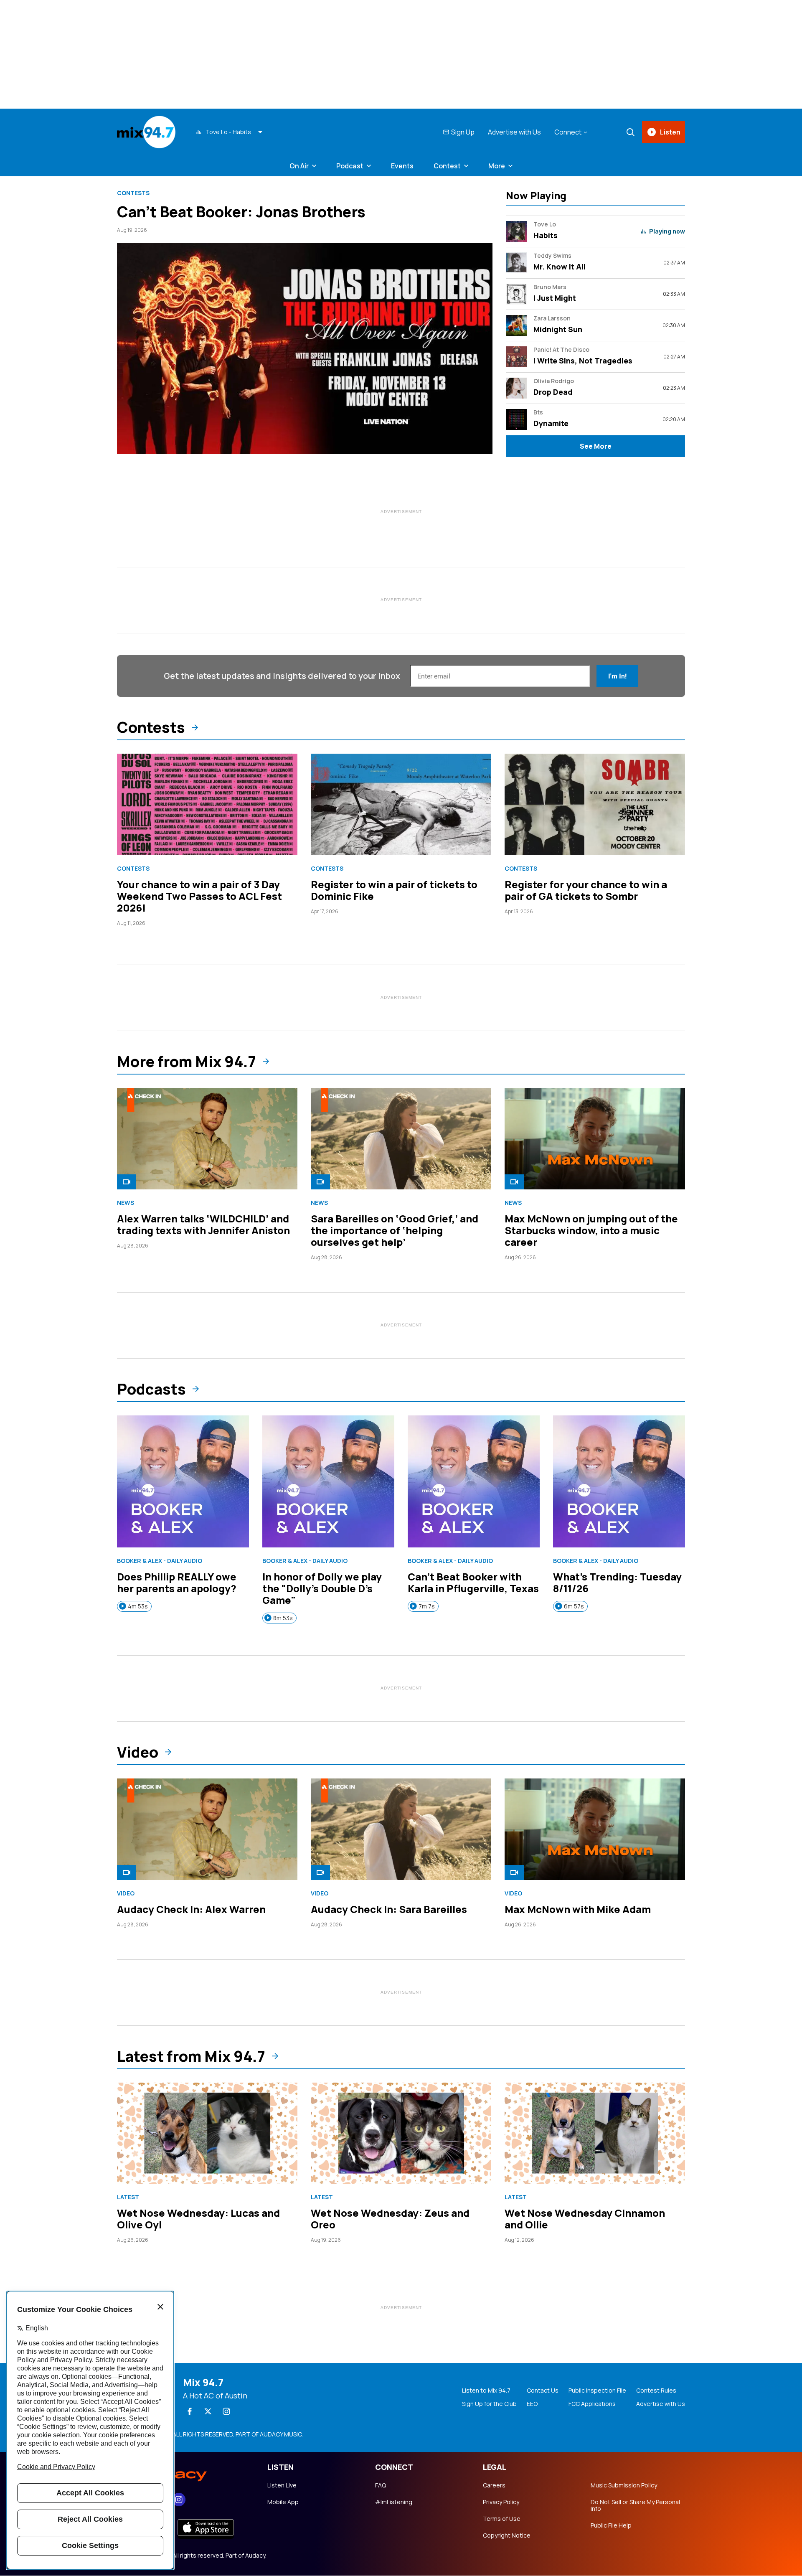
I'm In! (617, 676)
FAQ (381, 2485)
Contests (133, 193)
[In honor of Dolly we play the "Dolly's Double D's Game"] (328, 1481)
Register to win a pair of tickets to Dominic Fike (394, 890)
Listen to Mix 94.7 (486, 2391)
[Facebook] (190, 2411)
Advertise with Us (514, 132)
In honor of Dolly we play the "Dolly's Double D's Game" (322, 1588)
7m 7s (427, 1606)
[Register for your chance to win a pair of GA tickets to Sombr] (595, 804)
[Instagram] (226, 2411)
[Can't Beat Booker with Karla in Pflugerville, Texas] (474, 1481)
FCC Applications (592, 2404)
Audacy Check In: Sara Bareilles (389, 1909)
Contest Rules (656, 2391)
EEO (532, 2404)
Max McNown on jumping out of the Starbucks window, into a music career (591, 1230)
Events (402, 166)
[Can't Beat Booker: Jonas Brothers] (305, 349)
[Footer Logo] (184, 2472)
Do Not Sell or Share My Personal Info (635, 2505)
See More (596, 446)
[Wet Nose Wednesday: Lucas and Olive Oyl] (207, 2133)
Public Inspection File (597, 2391)
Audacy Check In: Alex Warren (191, 1909)
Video (138, 1752)
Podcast (350, 166)
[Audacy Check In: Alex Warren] (207, 1829)
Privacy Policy (501, 2502)
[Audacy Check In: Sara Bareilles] (401, 1829)
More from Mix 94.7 (187, 1062)
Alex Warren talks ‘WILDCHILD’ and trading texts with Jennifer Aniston (203, 1224)
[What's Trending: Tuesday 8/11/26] (619, 1481)
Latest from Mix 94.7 (191, 2056)
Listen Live (282, 2485)
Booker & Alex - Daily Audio (160, 1561)
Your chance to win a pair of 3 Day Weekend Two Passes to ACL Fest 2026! (199, 896)
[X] (208, 2411)
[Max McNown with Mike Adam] (595, 1829)
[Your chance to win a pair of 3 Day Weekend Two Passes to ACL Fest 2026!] (207, 804)
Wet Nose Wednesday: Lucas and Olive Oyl (198, 2219)
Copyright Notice (507, 2535)
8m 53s (283, 1618)
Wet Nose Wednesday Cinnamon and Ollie (585, 2219)
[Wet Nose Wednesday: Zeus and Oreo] (401, 2133)
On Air (299, 166)
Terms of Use (502, 2519)
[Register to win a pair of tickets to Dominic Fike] (401, 804)
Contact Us (543, 2391)
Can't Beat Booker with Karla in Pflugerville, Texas (473, 1582)
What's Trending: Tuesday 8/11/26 (617, 1582)
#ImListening (394, 2502)
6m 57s (574, 1606)
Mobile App (283, 2502)
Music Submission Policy (624, 2485)
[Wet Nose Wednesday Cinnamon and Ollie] (595, 2133)
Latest (128, 2197)
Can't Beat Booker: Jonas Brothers (241, 212)
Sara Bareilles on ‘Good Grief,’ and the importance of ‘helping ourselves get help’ (395, 1230)
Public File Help (611, 2525)
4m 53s (138, 1606)
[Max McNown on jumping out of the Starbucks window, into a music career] (595, 1139)
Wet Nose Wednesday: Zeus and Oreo (390, 2219)
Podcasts (151, 1389)
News (126, 1203)
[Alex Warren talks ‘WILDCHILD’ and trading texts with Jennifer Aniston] (207, 1139)
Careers (494, 2485)
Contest (447, 166)
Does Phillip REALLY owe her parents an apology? (177, 1582)
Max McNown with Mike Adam (578, 1909)
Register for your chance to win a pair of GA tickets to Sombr (586, 890)
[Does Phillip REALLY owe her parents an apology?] (183, 1481)
